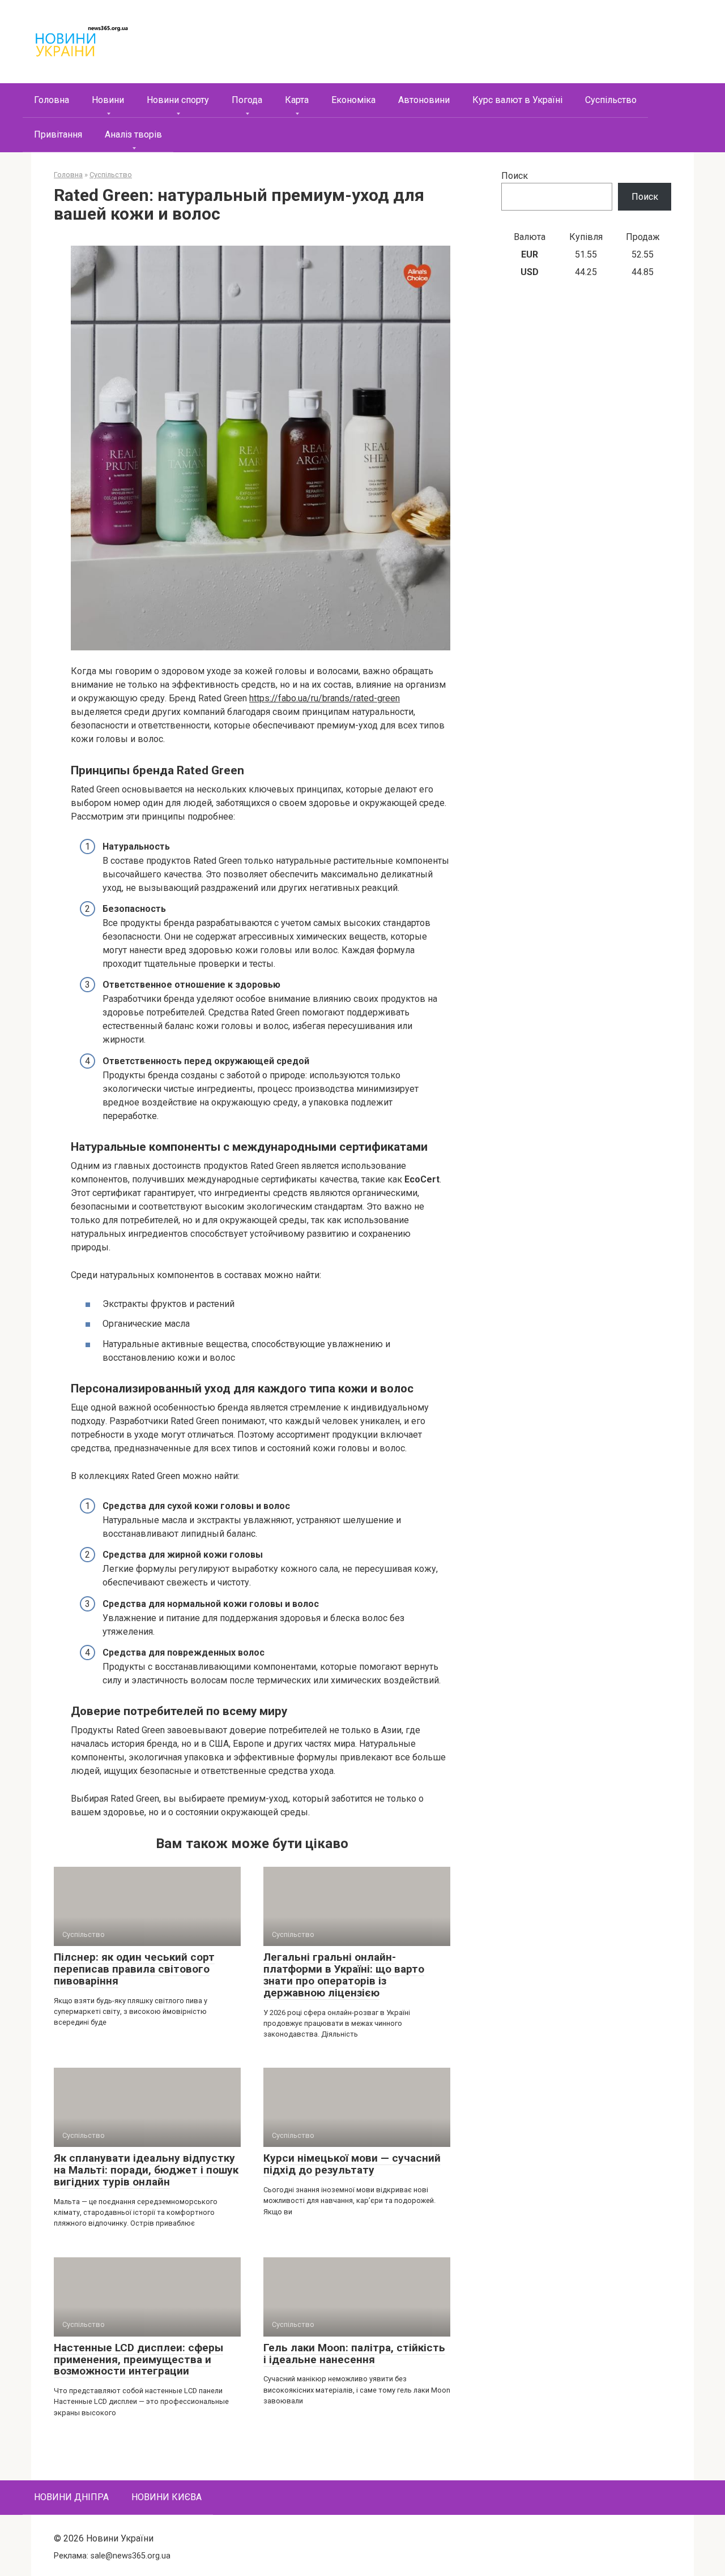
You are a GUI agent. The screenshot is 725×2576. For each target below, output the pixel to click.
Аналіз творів (133, 134)
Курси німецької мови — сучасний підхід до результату (352, 2164)
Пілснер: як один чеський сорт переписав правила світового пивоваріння (134, 1969)
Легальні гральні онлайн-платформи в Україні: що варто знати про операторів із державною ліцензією (344, 1975)
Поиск (515, 176)
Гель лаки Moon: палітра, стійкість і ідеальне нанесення (354, 2354)
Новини (108, 100)
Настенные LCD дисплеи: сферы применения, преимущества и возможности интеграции (138, 2359)
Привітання (58, 134)
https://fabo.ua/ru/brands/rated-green (325, 698)
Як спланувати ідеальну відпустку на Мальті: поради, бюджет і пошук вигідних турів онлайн (146, 2170)
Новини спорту (178, 100)
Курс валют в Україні (517, 100)
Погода (247, 100)
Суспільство (611, 100)
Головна (52, 100)
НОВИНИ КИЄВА (167, 2497)
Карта (297, 100)
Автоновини (424, 100)
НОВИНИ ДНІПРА (71, 2497)
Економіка (353, 100)
